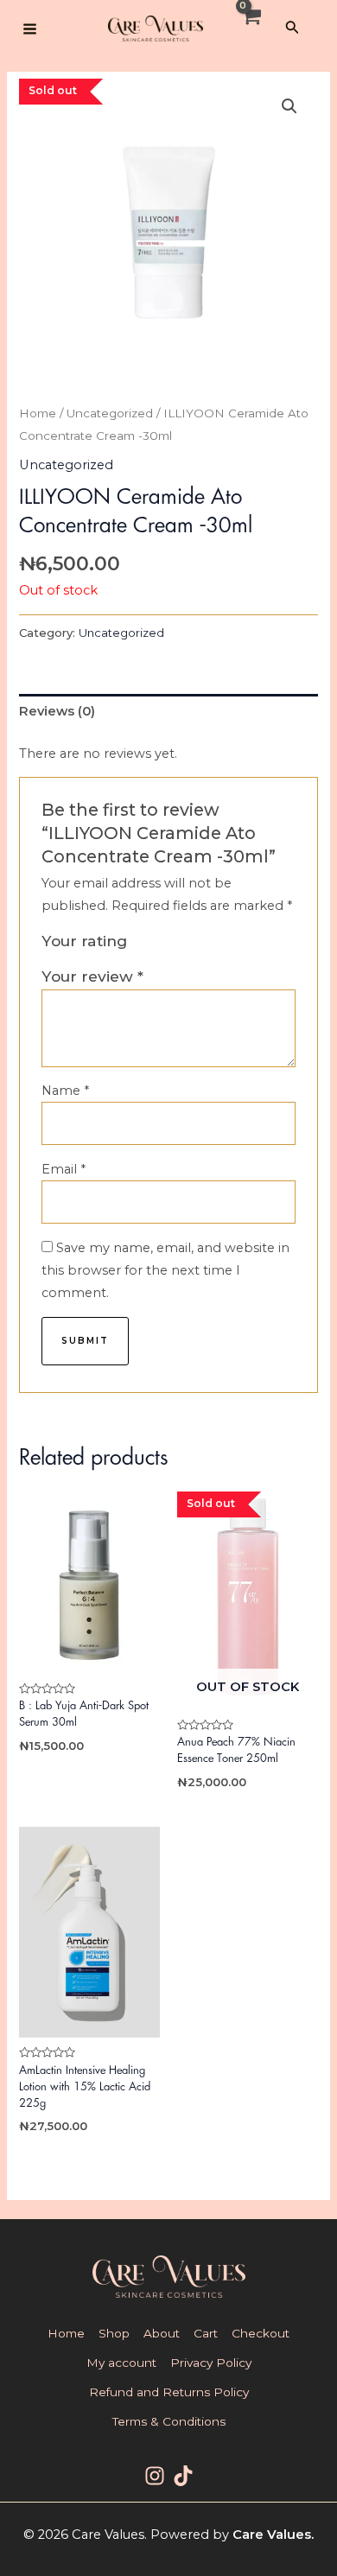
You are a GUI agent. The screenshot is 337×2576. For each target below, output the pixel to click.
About (162, 2333)
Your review (92, 976)
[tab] (168, 712)
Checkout (261, 2333)
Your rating (84, 941)
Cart (206, 2333)
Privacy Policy (211, 2363)
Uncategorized (110, 413)
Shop (114, 2333)
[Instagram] (155, 2476)
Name (65, 1091)
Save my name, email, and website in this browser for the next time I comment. (165, 1271)
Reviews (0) (57, 711)
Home (38, 413)
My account (121, 2363)
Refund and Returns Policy (169, 2392)
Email (64, 1169)
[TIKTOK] (183, 2476)
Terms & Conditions (169, 2421)
